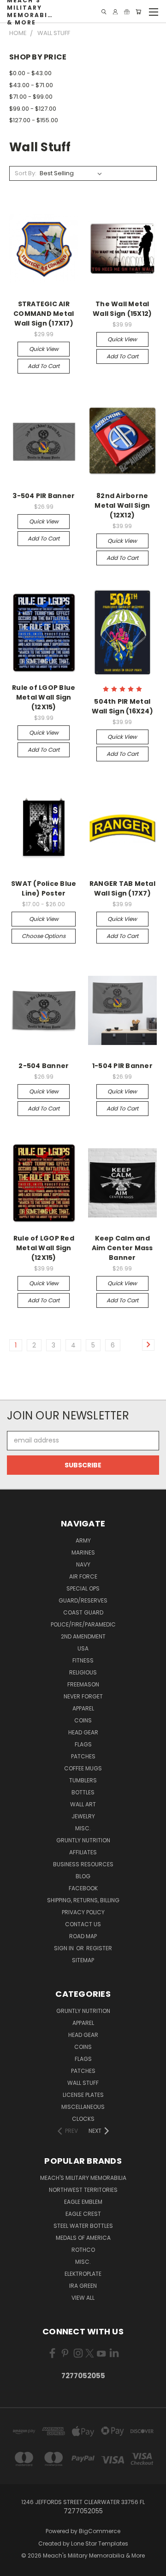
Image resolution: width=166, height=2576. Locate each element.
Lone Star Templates (100, 2543)
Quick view (44, 349)
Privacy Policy (83, 1912)
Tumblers (83, 1780)
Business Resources (83, 1864)
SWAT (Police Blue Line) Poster (44, 888)
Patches (83, 1756)
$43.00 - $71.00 (31, 85)
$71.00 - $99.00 (31, 97)
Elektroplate (83, 2274)
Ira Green (83, 2286)
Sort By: (26, 173)
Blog (83, 1876)
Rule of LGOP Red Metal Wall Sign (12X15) (44, 1248)
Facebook (83, 1888)
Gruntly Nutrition (83, 1840)
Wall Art (83, 1804)
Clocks (83, 2119)
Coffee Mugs (83, 1768)
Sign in (65, 1948)
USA (83, 1648)
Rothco (83, 2250)
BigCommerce (100, 2531)
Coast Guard (83, 1612)
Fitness (83, 1660)
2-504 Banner (44, 1066)
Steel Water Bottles (83, 2226)
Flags (83, 1744)
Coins (83, 1720)
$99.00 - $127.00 (33, 109)
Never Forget (83, 1696)
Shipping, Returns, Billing (83, 1900)
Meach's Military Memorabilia (83, 2178)
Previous (14, 2567)
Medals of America (83, 2238)
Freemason (83, 1684)
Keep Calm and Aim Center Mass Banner (122, 1248)
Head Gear (83, 1732)
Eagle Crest (83, 2214)
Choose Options (44, 936)
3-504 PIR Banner (44, 496)
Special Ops (83, 1588)
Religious (83, 1672)
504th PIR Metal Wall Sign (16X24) (122, 706)
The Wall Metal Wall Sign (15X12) (122, 309)
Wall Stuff (83, 2083)
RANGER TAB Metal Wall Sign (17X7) (122, 888)
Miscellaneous (83, 2107)
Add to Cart (44, 366)
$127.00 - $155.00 (34, 120)
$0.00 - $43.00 (30, 73)
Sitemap (83, 1960)
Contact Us (83, 1924)
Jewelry (83, 1816)
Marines (83, 1552)
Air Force (83, 1576)
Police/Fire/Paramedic (83, 1624)
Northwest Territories (83, 2190)
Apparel (83, 1708)
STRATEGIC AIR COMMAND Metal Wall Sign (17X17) (44, 314)
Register (99, 1948)
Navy (83, 1564)
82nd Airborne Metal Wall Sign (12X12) (122, 505)
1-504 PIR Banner (122, 1066)
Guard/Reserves (83, 1600)
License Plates (83, 2095)
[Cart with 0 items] (138, 12)
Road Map (83, 1936)
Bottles (83, 1792)
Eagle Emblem (83, 2202)
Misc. (83, 1828)
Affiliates (83, 1852)
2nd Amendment (83, 1636)
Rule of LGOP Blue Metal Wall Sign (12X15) (44, 697)
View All (83, 2298)
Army (83, 1540)
